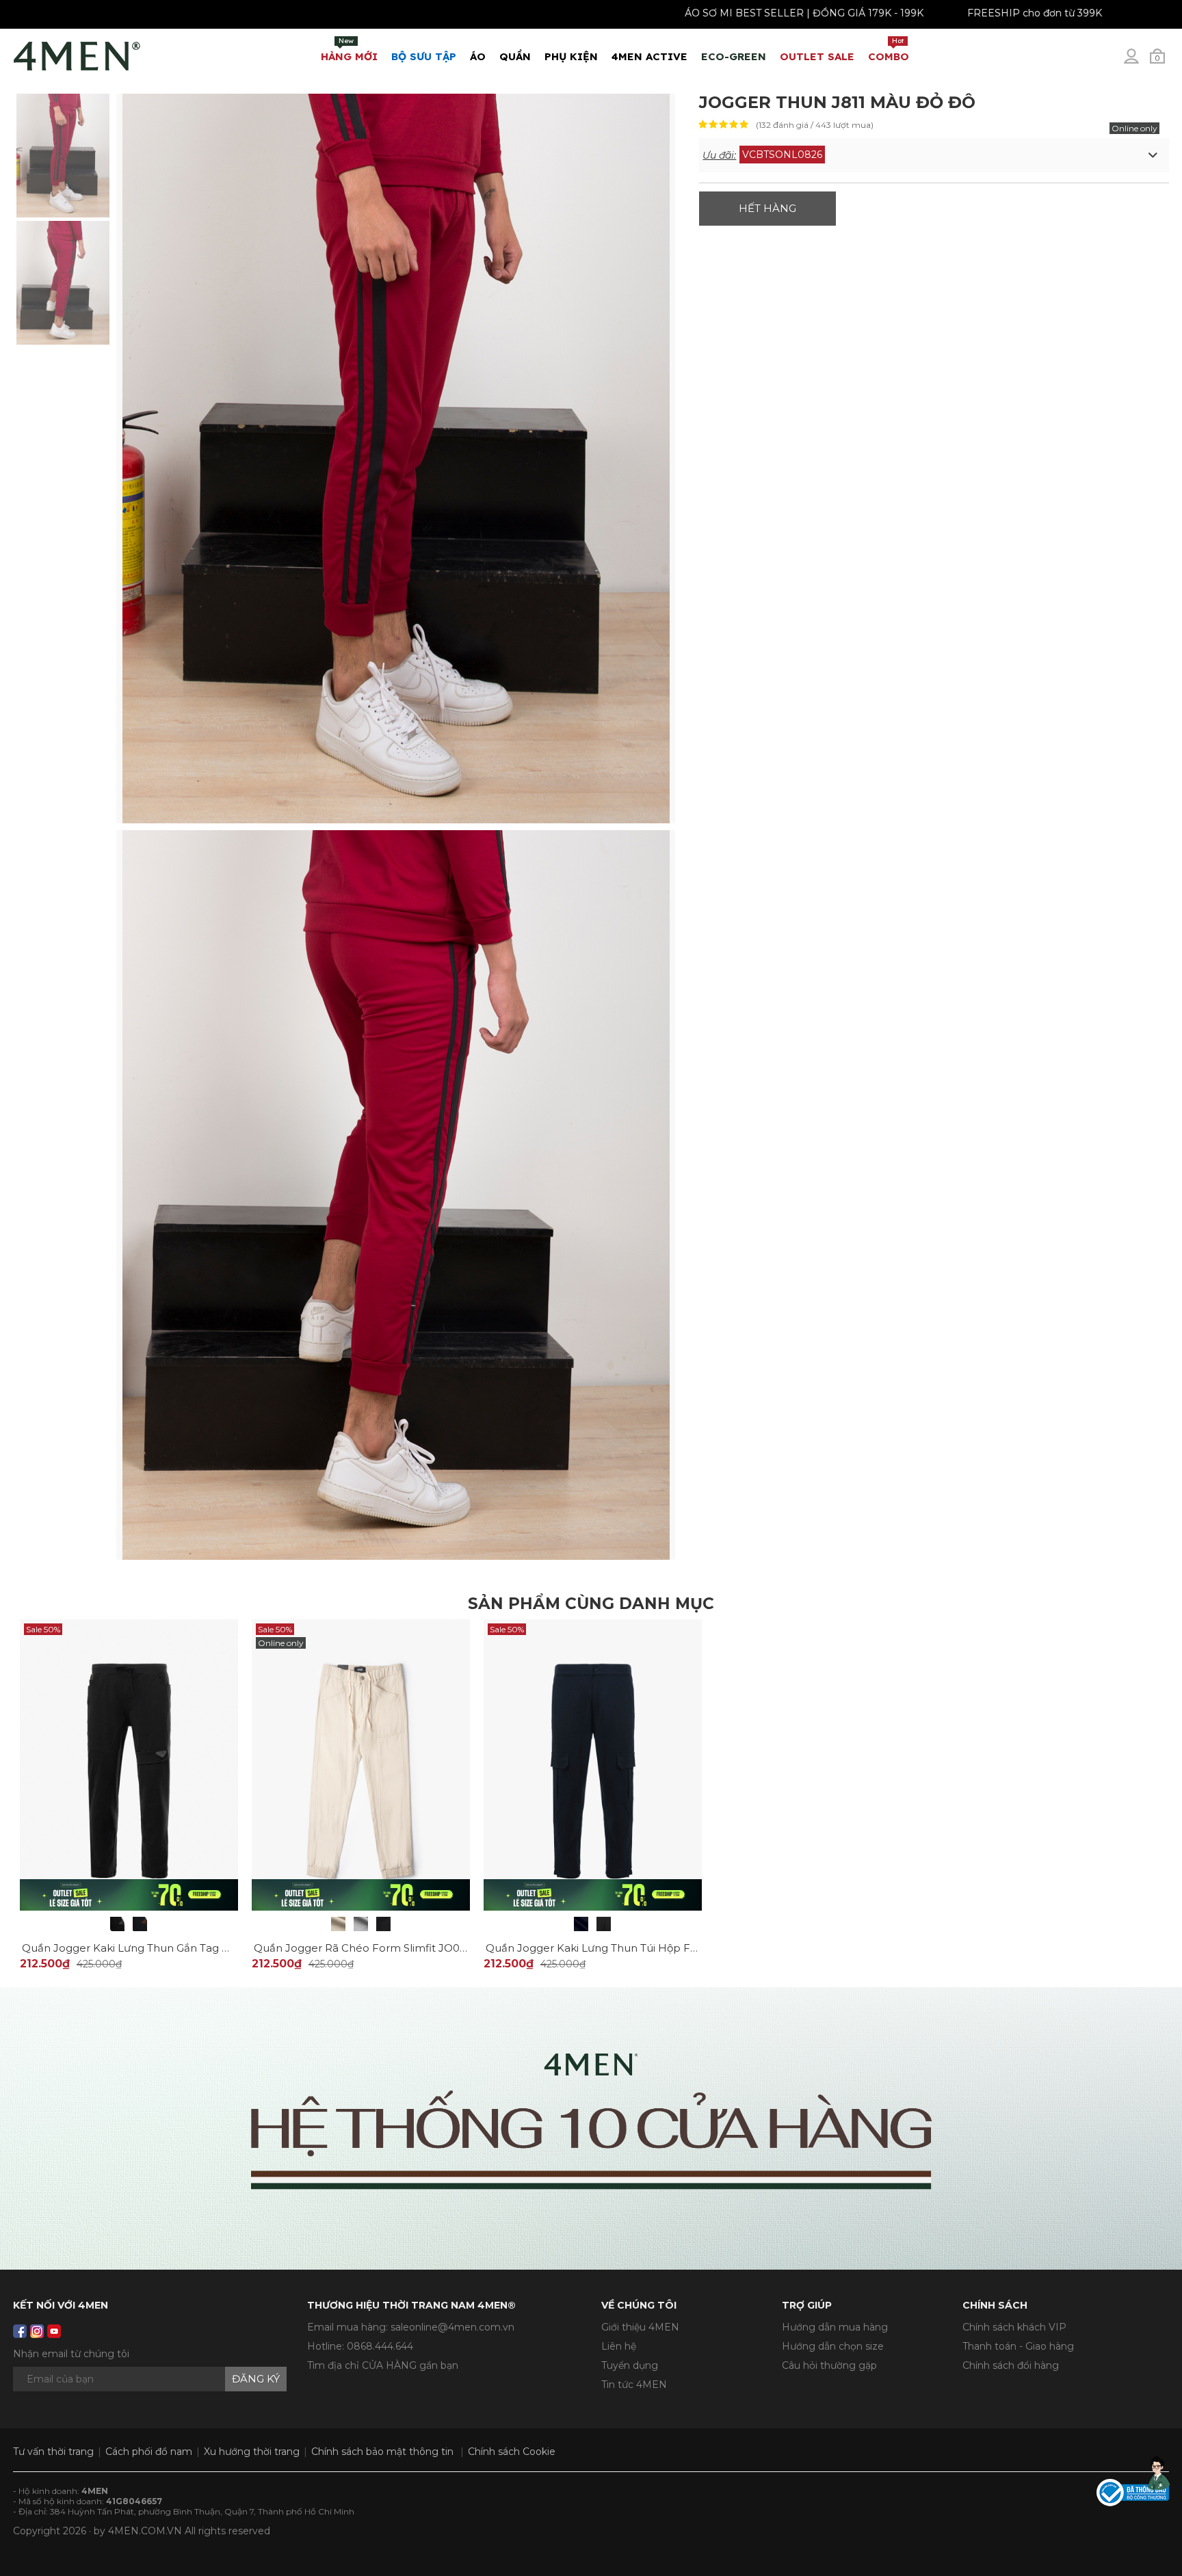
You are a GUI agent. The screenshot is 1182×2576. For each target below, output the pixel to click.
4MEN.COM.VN (145, 2531)
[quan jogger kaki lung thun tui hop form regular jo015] (593, 1764)
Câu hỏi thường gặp (829, 2365)
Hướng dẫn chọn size (833, 2346)
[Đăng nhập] (1140, 62)
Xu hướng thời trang (252, 2452)
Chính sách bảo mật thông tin (382, 2452)
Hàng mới (349, 50)
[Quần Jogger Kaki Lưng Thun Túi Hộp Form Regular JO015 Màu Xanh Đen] (581, 1924)
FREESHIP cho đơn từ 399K (994, 13)
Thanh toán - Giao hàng (1018, 2346)
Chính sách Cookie (512, 2452)
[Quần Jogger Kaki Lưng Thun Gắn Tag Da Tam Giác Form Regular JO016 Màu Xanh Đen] (140, 1924)
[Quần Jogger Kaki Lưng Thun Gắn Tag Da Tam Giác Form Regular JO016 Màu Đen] (117, 1924)
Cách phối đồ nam (149, 2452)
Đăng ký (256, 2379)
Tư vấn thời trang (53, 2452)
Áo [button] (478, 56)
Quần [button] (515, 56)
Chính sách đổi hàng (1011, 2365)
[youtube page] (54, 2331)
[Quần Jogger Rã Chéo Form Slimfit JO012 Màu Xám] (361, 1924)
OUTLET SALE (817, 56)
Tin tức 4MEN (634, 2385)
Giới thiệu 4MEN (640, 2327)
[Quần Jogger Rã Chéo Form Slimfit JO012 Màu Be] (338, 1924)
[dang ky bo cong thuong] (1133, 2492)
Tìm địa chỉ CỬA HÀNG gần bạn (383, 2365)
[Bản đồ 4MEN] (591, 2128)
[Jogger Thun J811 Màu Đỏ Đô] (63, 155)
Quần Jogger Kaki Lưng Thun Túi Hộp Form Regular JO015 (638, 1948)
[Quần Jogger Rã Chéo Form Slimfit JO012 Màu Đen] (383, 1924)
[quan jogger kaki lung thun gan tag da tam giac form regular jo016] (129, 1764)
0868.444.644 (380, 2346)
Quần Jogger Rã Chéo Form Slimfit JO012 (362, 1948)
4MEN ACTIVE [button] (649, 56)
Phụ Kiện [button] (571, 56)
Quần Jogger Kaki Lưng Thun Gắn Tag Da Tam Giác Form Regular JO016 (209, 1948)
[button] (934, 155)
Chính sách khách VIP (1014, 2327)
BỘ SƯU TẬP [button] (424, 56)
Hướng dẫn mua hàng (835, 2327)
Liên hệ (619, 2346)
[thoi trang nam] (77, 53)
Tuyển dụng (630, 2365)
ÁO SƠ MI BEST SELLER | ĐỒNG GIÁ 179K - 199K (764, 13)
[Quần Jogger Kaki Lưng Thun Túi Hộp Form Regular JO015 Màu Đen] (604, 1924)
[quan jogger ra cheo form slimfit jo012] (361, 1764)
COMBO (889, 50)
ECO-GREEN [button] (734, 56)
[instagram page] (37, 2331)
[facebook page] (20, 2331)
